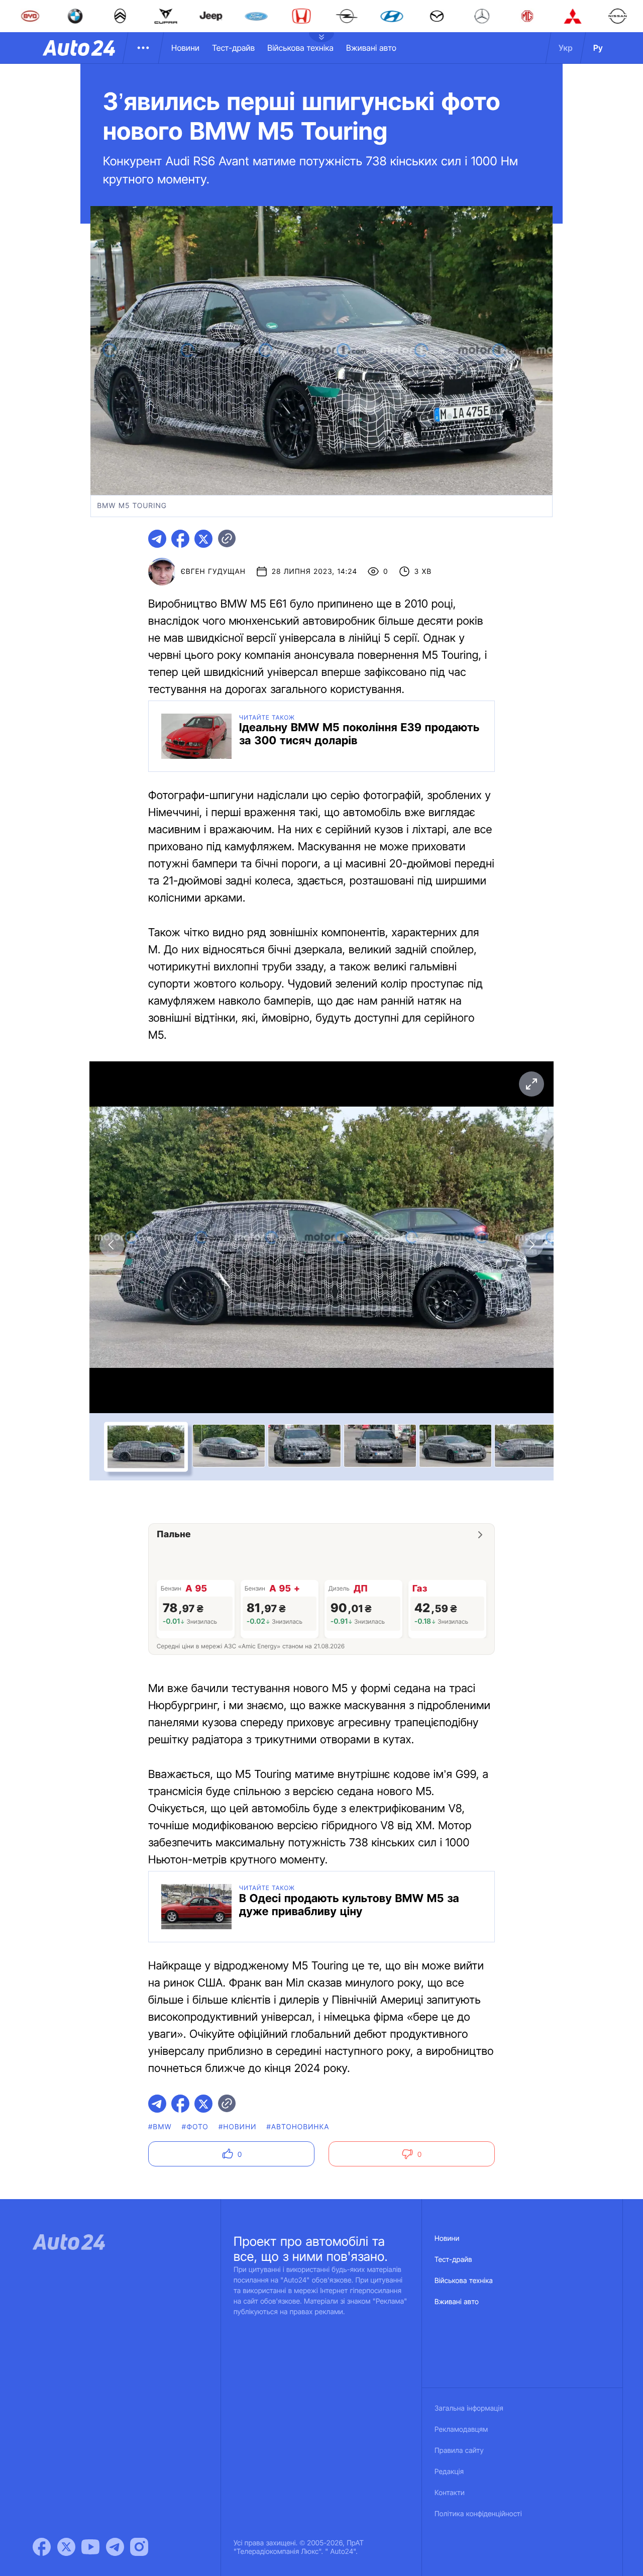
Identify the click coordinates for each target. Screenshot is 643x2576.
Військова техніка (300, 48)
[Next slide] (531, 1245)
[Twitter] (66, 2547)
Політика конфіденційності (478, 2514)
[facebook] (180, 539)
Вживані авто (371, 48)
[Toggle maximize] (531, 1084)
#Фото (195, 2127)
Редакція (449, 2472)
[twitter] (203, 539)
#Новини (238, 2127)
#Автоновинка (298, 2127)
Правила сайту (459, 2451)
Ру (598, 48)
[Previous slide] (112, 1245)
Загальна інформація (469, 2408)
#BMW (160, 2127)
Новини (185, 48)
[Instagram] (139, 2547)
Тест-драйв (233, 48)
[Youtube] (90, 2547)
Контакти (450, 2493)
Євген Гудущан (213, 572)
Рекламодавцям (461, 2430)
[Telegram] (115, 2547)
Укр (566, 48)
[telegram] (157, 539)
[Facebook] (42, 2547)
